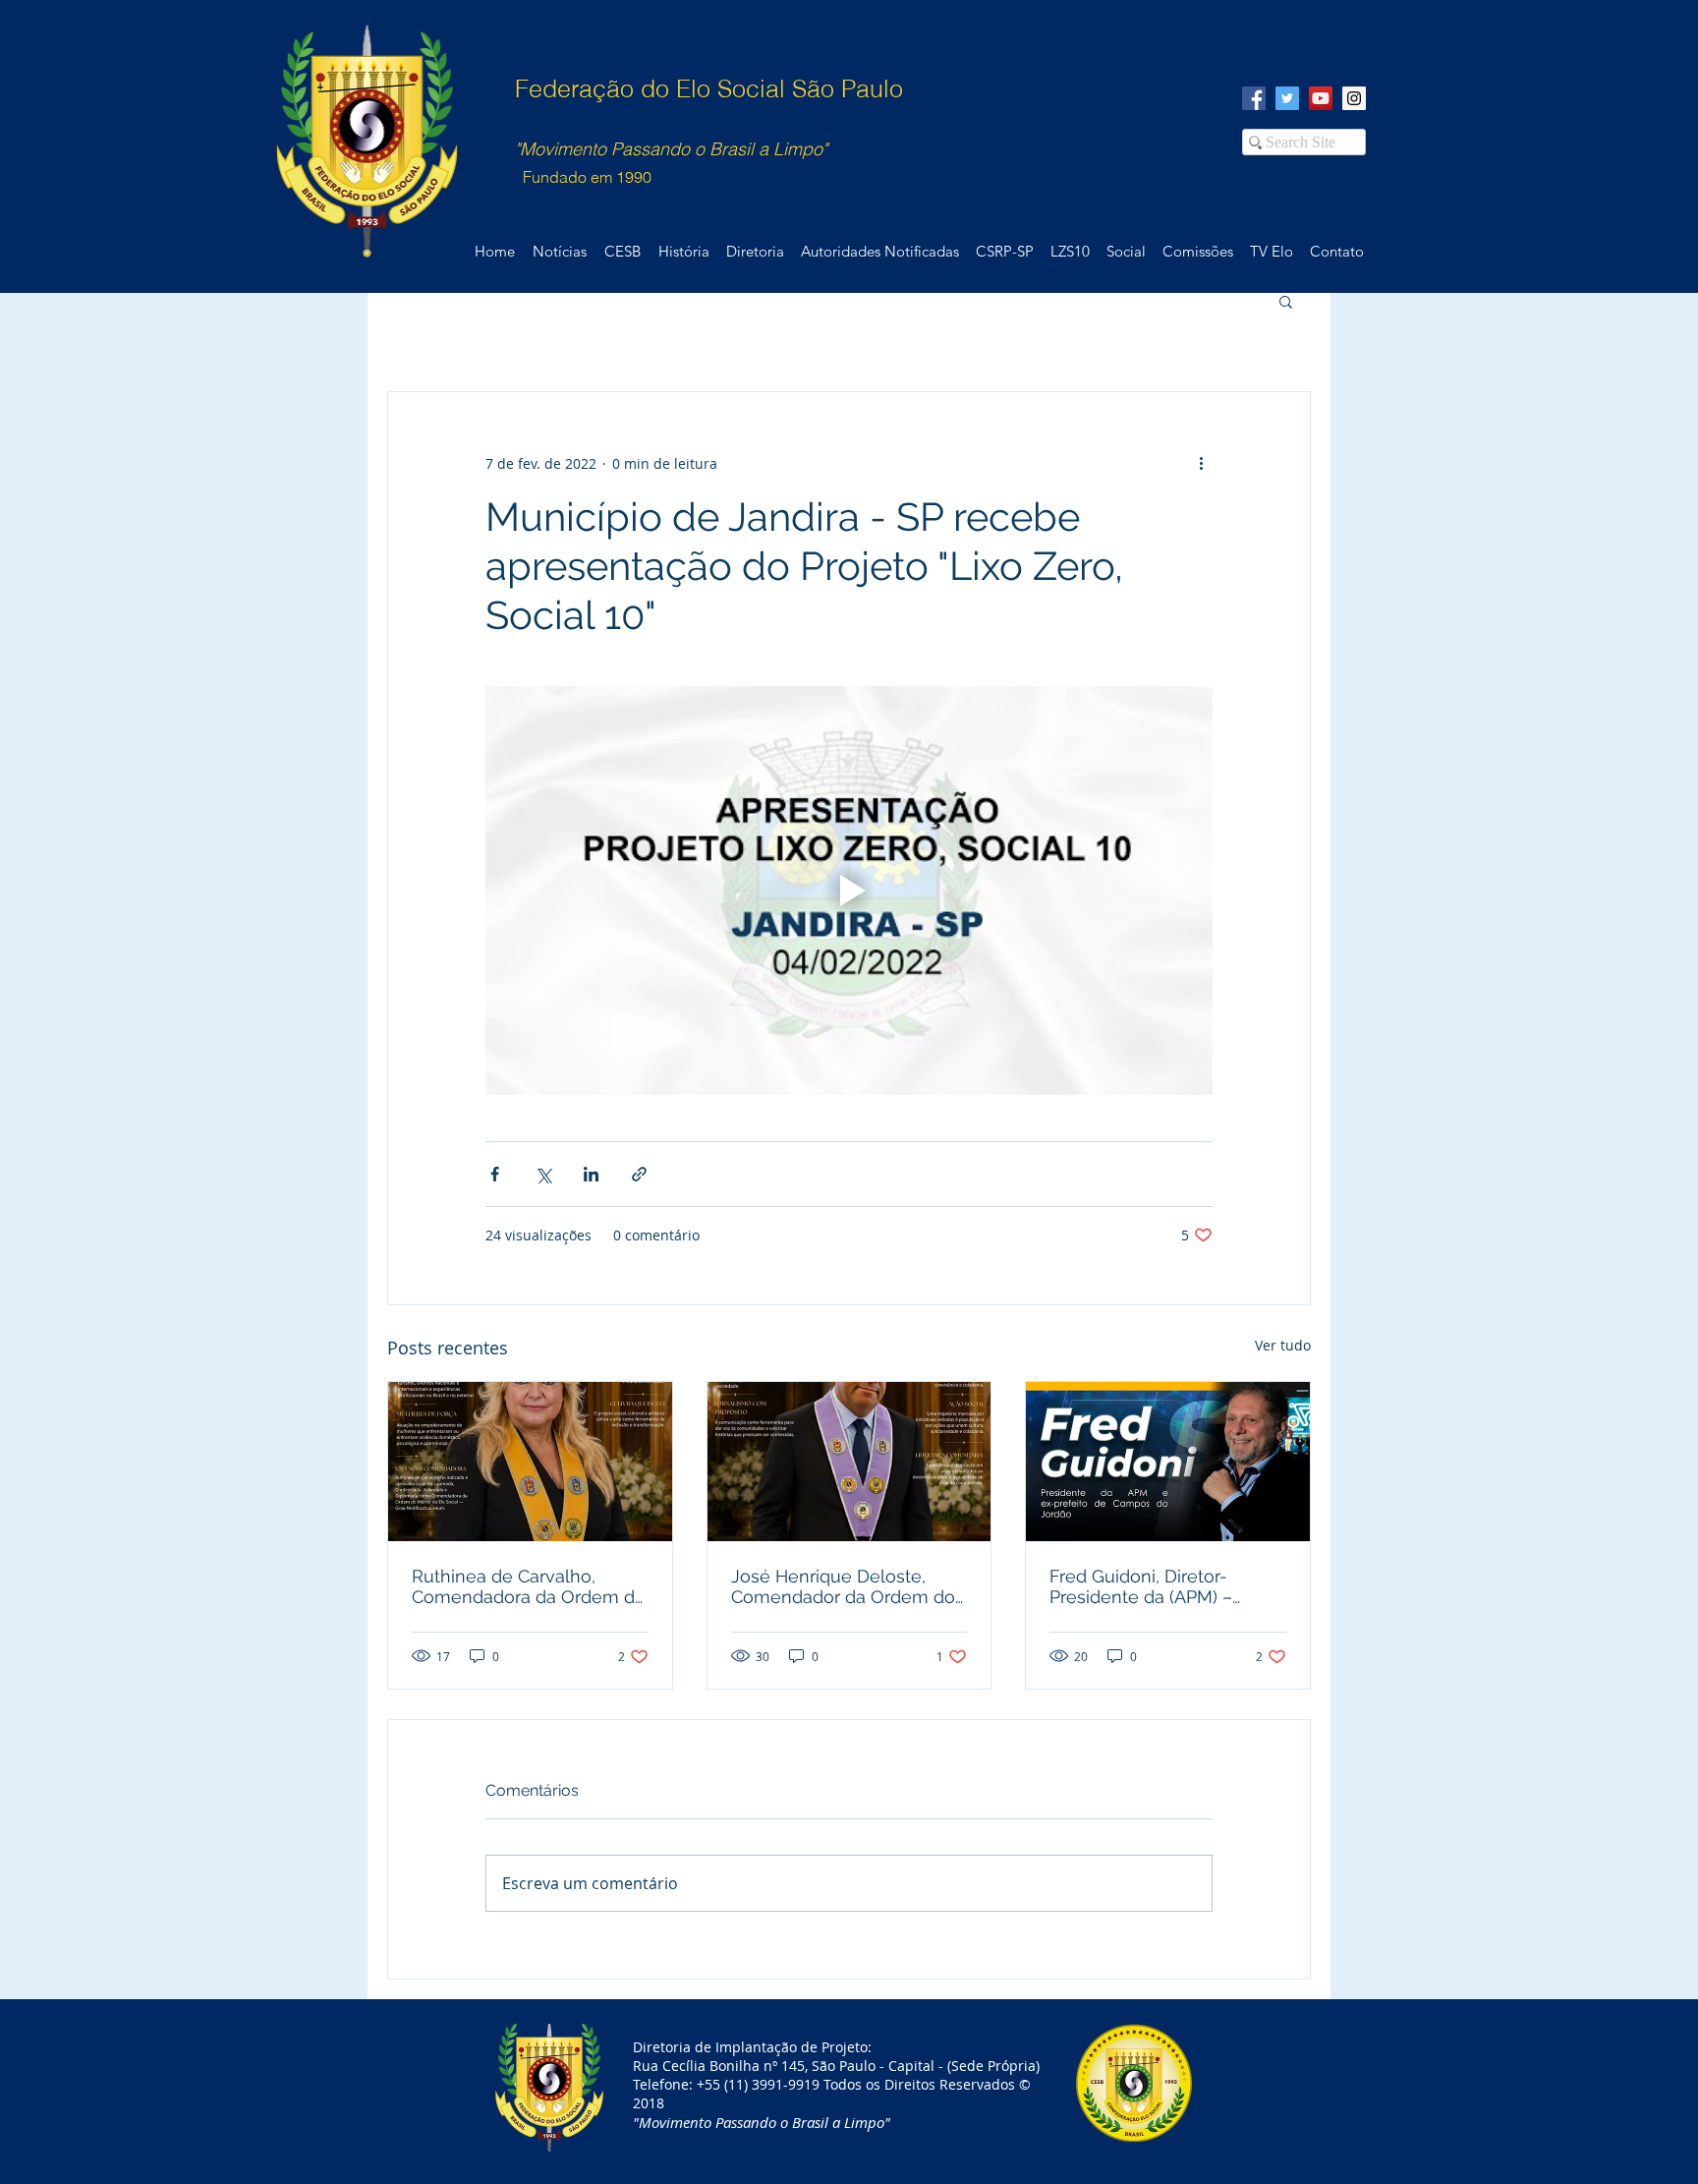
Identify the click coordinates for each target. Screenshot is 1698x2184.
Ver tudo (1283, 1345)
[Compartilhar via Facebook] (495, 1174)
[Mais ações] (1201, 463)
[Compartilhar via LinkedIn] (591, 1174)
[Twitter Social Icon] (1287, 98)
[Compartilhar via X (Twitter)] (543, 1174)
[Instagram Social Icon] (1354, 98)
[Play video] (849, 891)
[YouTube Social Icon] (1321, 98)
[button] (1286, 301)
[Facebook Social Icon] (1254, 98)
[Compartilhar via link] (639, 1174)
